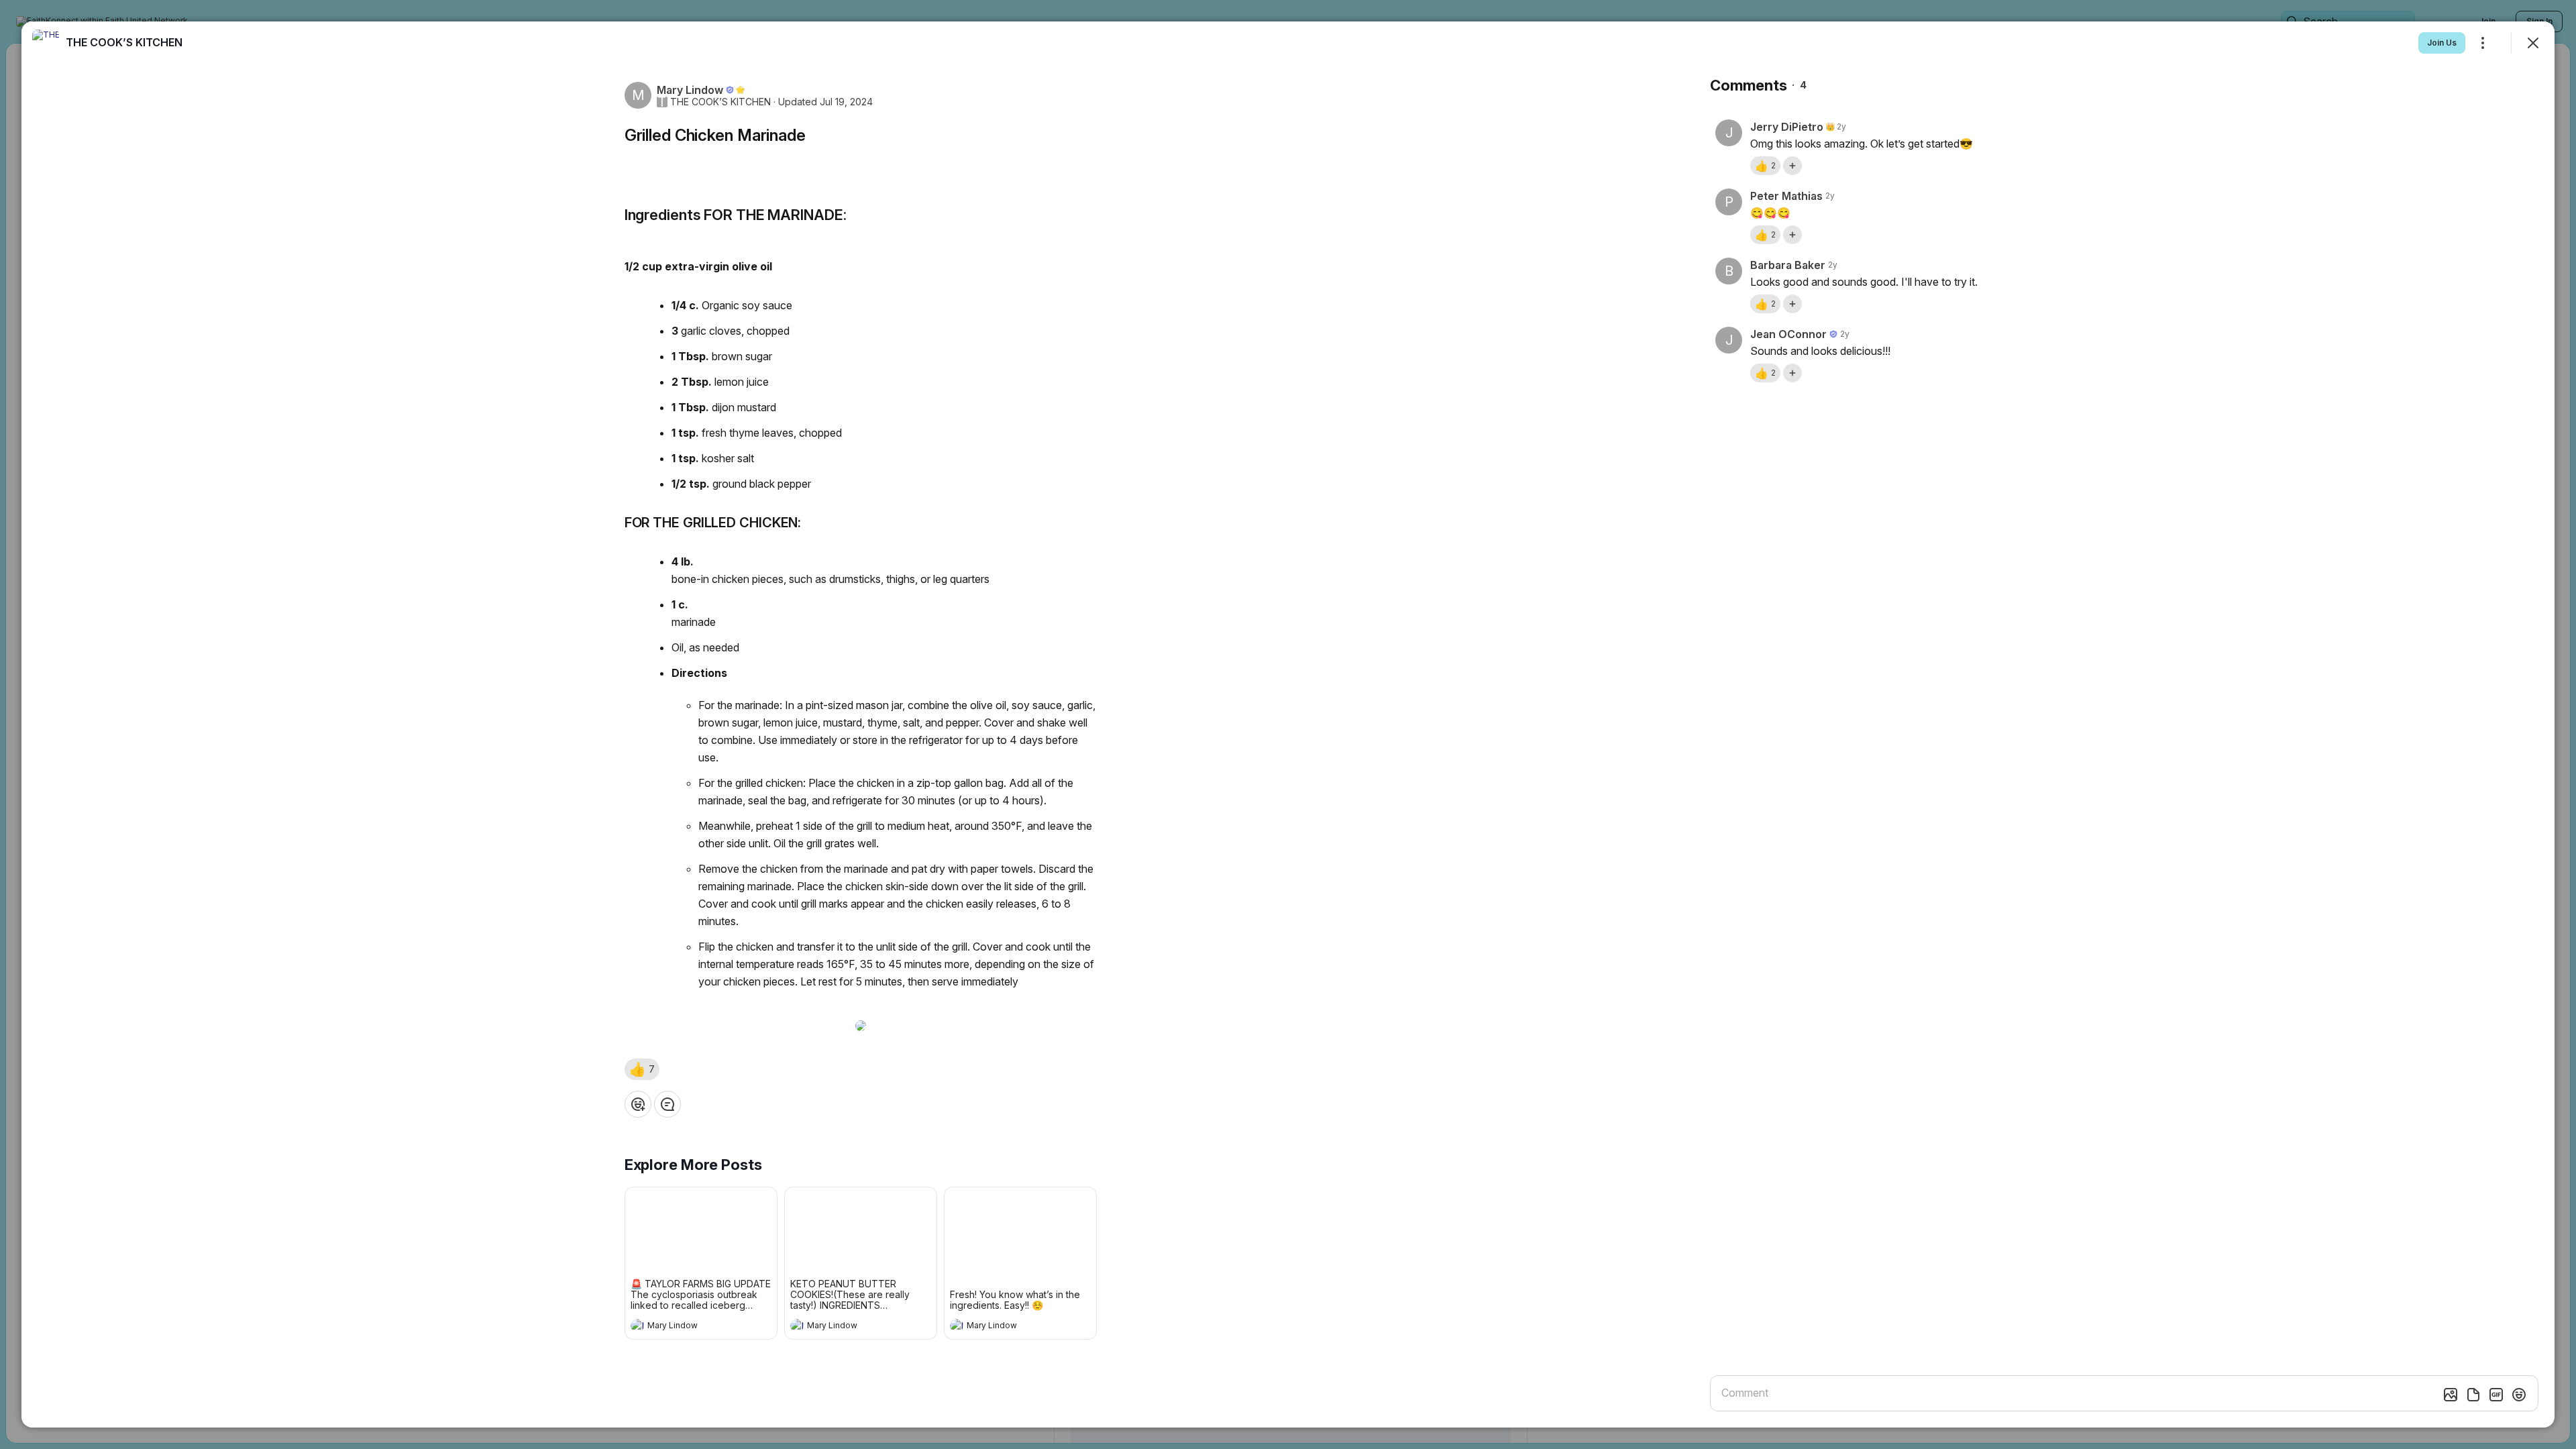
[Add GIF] (2496, 1395)
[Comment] (667, 1104)
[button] (642, 1069)
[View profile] (637, 1326)
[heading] (688, 1327)
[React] (638, 1104)
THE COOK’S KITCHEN (720, 102)
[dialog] (1288, 724)
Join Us (2442, 43)
